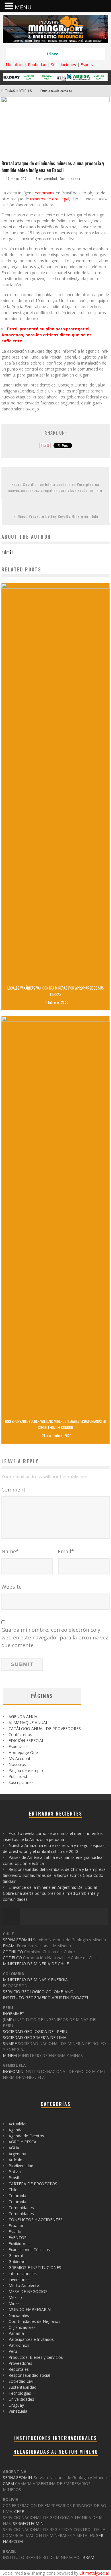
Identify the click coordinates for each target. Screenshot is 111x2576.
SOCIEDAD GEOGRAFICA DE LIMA (35, 2037)
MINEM (10, 2055)
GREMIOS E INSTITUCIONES (35, 2267)
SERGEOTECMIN (28, 2523)
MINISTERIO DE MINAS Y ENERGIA (35, 1980)
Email (66, 1551)
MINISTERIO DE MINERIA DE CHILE (36, 1964)
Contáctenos (20, 1734)
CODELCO (12, 1958)
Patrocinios (19, 2345)
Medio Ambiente (24, 2285)
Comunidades (70, 179)
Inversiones (19, 2279)
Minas (14, 2303)
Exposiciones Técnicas (29, 2250)
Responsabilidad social (29, 2375)
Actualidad (18, 2124)
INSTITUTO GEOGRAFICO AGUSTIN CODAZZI (45, 1998)
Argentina (17, 2154)
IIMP (8, 2020)
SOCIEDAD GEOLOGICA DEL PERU (35, 2031)
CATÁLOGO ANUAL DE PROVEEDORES (45, 1728)
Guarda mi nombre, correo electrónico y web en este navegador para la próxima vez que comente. (55, 1637)
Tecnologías (20, 2393)
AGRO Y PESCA (22, 2142)
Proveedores (20, 2363)
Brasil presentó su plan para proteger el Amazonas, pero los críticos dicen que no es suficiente (47, 335)
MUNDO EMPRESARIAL (30, 2309)
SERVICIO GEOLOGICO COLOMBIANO (38, 1992)
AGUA (14, 2148)
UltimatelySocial (94, 2573)
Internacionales (23, 2273)
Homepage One (23, 1752)
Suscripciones (63, 65)
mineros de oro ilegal (50, 199)
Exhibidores (19, 2244)
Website (12, 1587)
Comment (14, 1490)
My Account (19, 1758)
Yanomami (45, 193)
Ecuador (16, 2226)
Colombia (17, 2196)
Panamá (16, 2333)
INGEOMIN (13, 2071)
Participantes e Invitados (31, 2339)
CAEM (8, 2484)
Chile (13, 2190)
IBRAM (88, 2557)
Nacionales (19, 2315)
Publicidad (37, 65)
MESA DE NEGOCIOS (28, 2291)
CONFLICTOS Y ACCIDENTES (36, 2220)
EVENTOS (18, 2238)
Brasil (14, 2178)
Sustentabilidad (22, 2387)
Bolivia (15, 2172)
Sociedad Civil (21, 2381)
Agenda (16, 2130)
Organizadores (22, 2327)
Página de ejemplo (26, 1770)
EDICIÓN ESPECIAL (26, 1740)
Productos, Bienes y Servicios (36, 2357)
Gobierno (17, 2261)
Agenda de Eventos (26, 2136)
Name (10, 1551)
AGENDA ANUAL (24, 1717)
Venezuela (18, 2411)
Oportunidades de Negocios (34, 2321)
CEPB (19, 2511)
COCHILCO (13, 1952)
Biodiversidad (47, 179)
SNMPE (10, 2043)
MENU (23, 7)
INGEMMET (14, 2014)
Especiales (90, 65)
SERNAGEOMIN (17, 1940)
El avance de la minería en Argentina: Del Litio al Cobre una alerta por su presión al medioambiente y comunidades (51, 1893)
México (15, 2297)
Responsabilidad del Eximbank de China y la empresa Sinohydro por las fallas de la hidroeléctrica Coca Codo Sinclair (54, 1875)
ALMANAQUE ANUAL (28, 1723)
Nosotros (15, 65)
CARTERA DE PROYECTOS (33, 2184)
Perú (13, 2351)
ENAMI (9, 1946)
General (16, 2255)
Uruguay (16, 2405)
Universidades (21, 2399)
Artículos (17, 2160)
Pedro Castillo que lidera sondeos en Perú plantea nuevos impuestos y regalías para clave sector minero (55, 487)
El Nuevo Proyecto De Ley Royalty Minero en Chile (56, 516)
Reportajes (19, 2369)
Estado (15, 2232)
